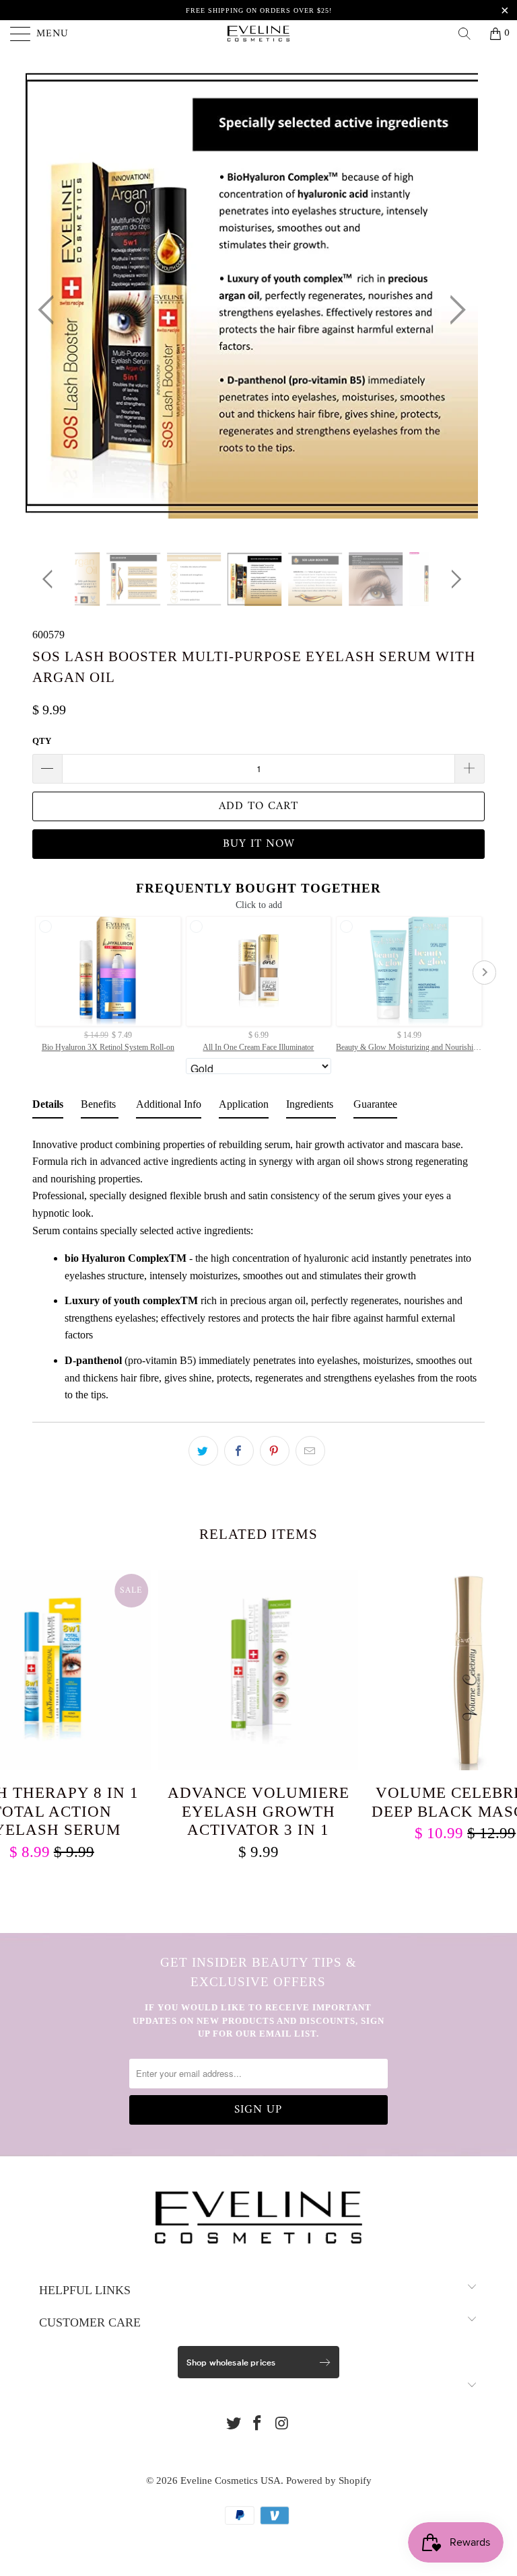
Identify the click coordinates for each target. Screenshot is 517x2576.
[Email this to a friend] (310, 1451)
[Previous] (50, 310)
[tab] (48, 1107)
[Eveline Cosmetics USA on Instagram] (282, 2424)
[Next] (454, 310)
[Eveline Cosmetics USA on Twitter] (234, 2424)
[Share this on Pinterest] (275, 1451)
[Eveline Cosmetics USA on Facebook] (258, 2424)
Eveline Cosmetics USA (231, 2480)
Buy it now (259, 844)
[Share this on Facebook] (239, 1451)
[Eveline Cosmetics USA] (258, 34)
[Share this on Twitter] (203, 1451)
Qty (42, 741)
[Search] (469, 34)
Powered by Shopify (329, 2480)
